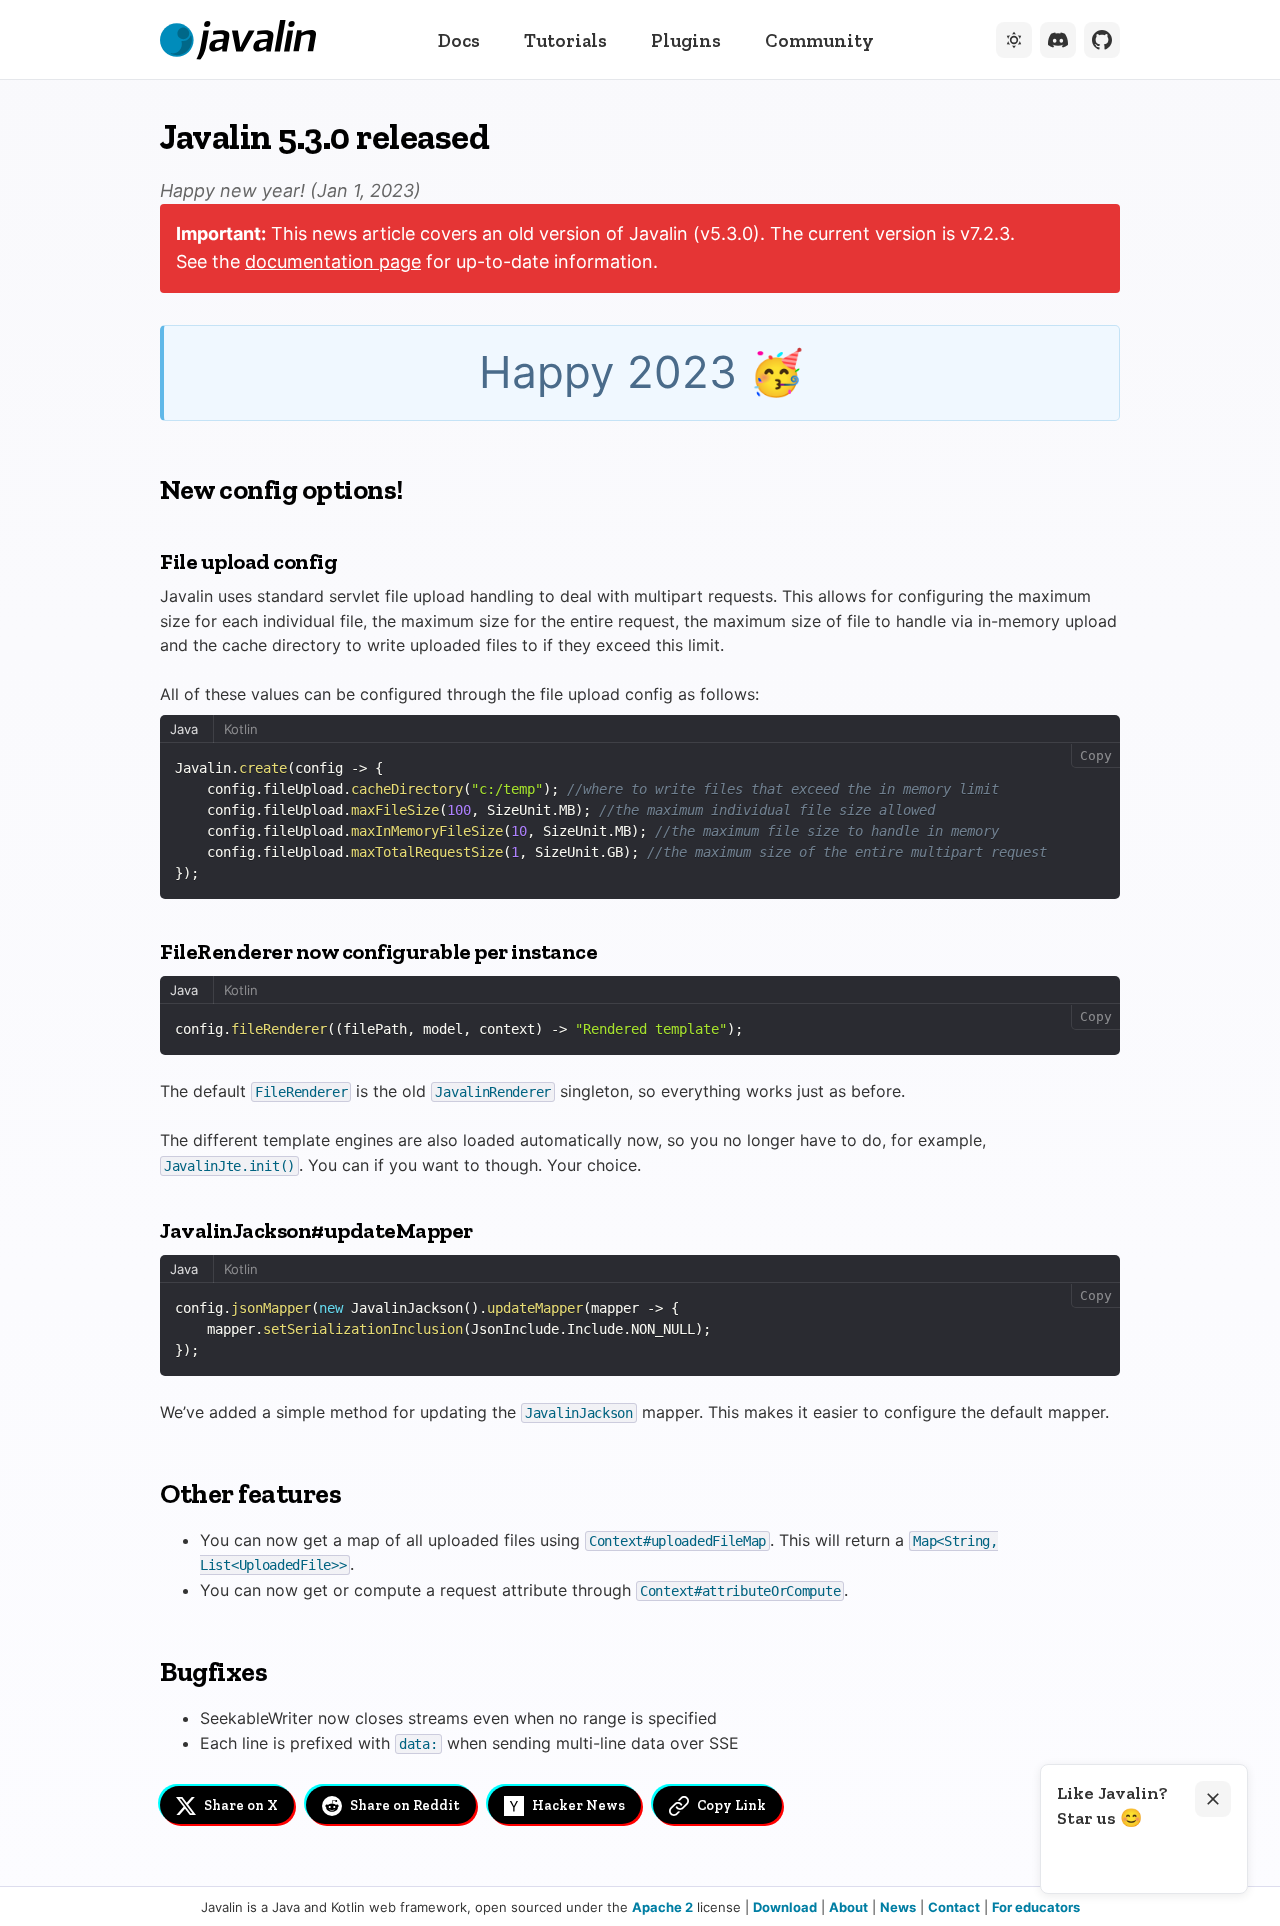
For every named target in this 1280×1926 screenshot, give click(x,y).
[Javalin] (238, 40)
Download (785, 1907)
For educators (1036, 1907)
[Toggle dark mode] (1014, 40)
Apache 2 (662, 1907)
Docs (459, 40)
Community (819, 40)
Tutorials (565, 40)
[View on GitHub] (1102, 40)
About (848, 1907)
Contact (954, 1907)
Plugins (686, 40)
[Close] (1213, 1799)
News (898, 1907)
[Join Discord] (1058, 40)
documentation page (333, 261)
